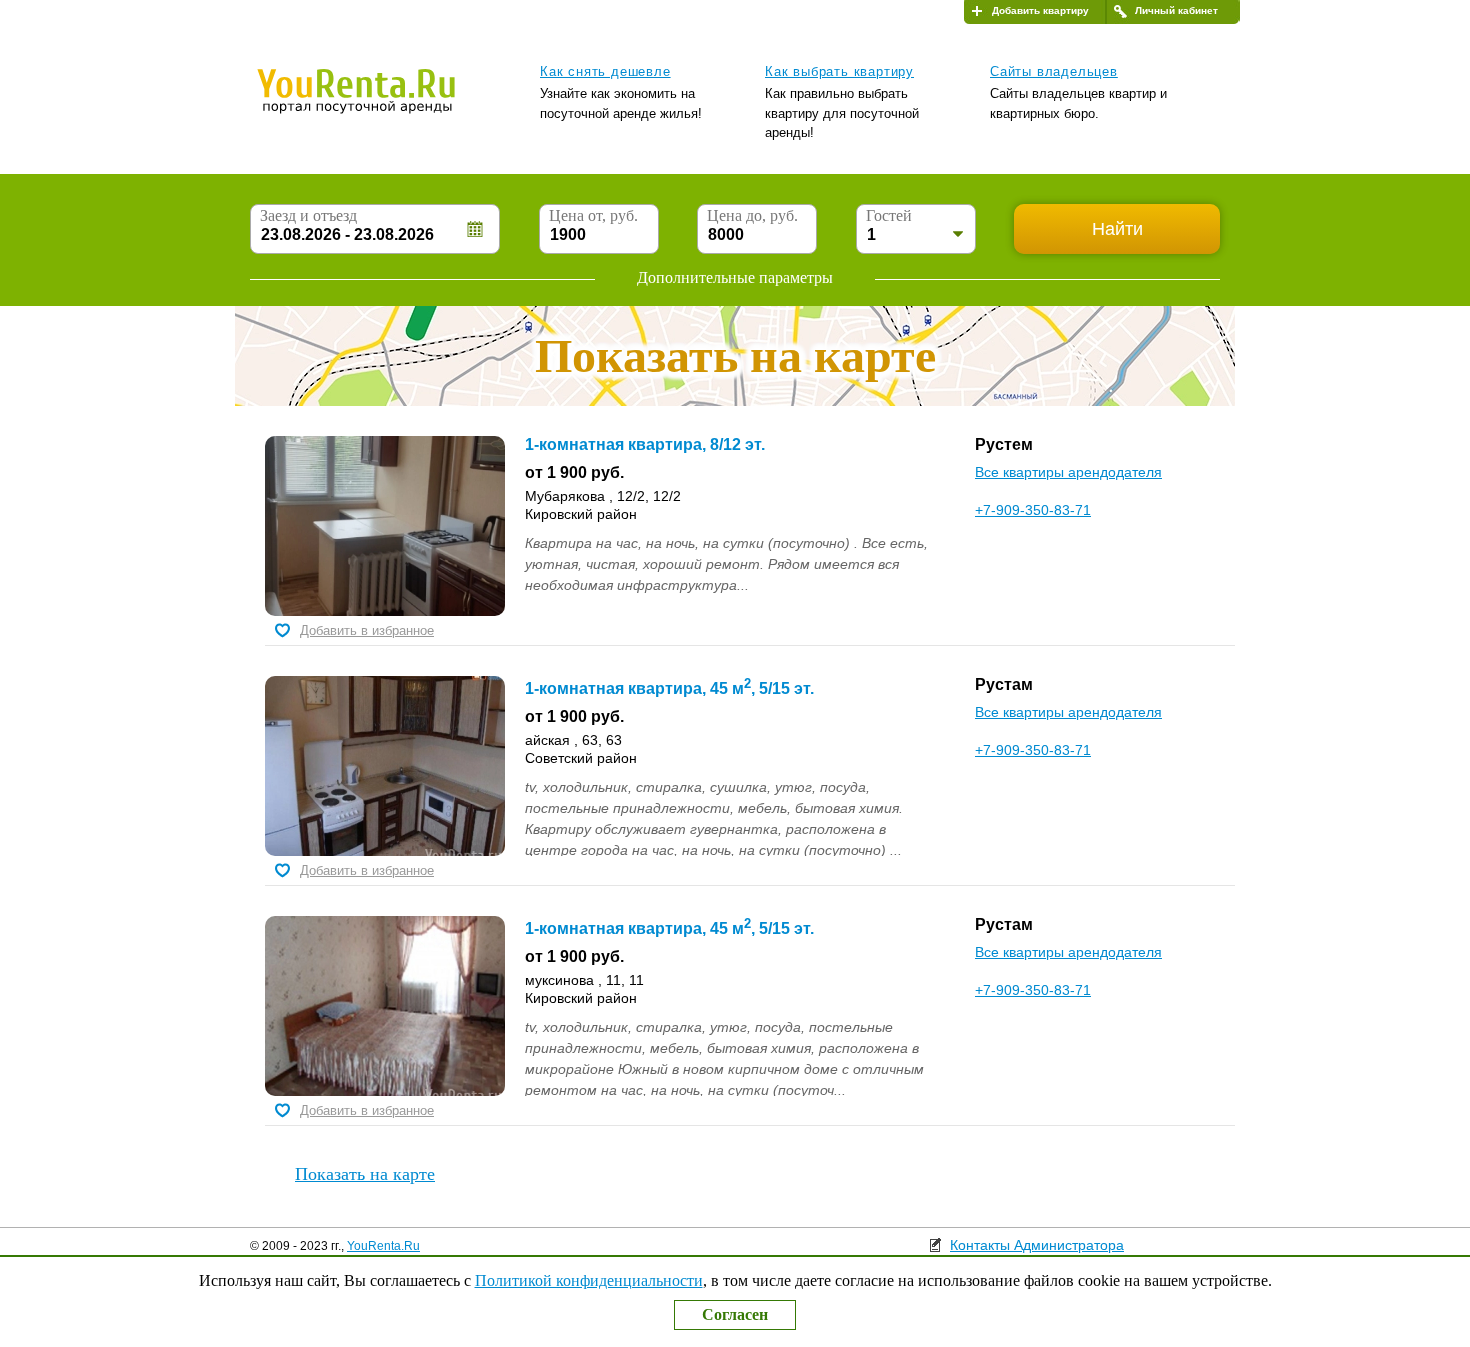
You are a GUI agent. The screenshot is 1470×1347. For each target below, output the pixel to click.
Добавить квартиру (1040, 10)
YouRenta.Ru (383, 1246)
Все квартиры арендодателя (1068, 472)
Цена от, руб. (593, 215)
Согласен (735, 1314)
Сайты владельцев (1054, 71)
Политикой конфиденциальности (589, 1280)
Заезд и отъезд (308, 215)
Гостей (889, 215)
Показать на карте (365, 1174)
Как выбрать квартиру (839, 71)
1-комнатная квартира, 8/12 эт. (645, 444)
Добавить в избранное (367, 630)
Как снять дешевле (605, 71)
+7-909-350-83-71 (1033, 510)
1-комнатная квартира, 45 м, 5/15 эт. (669, 688)
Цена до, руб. (752, 215)
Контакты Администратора (1037, 1245)
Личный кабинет (1176, 10)
